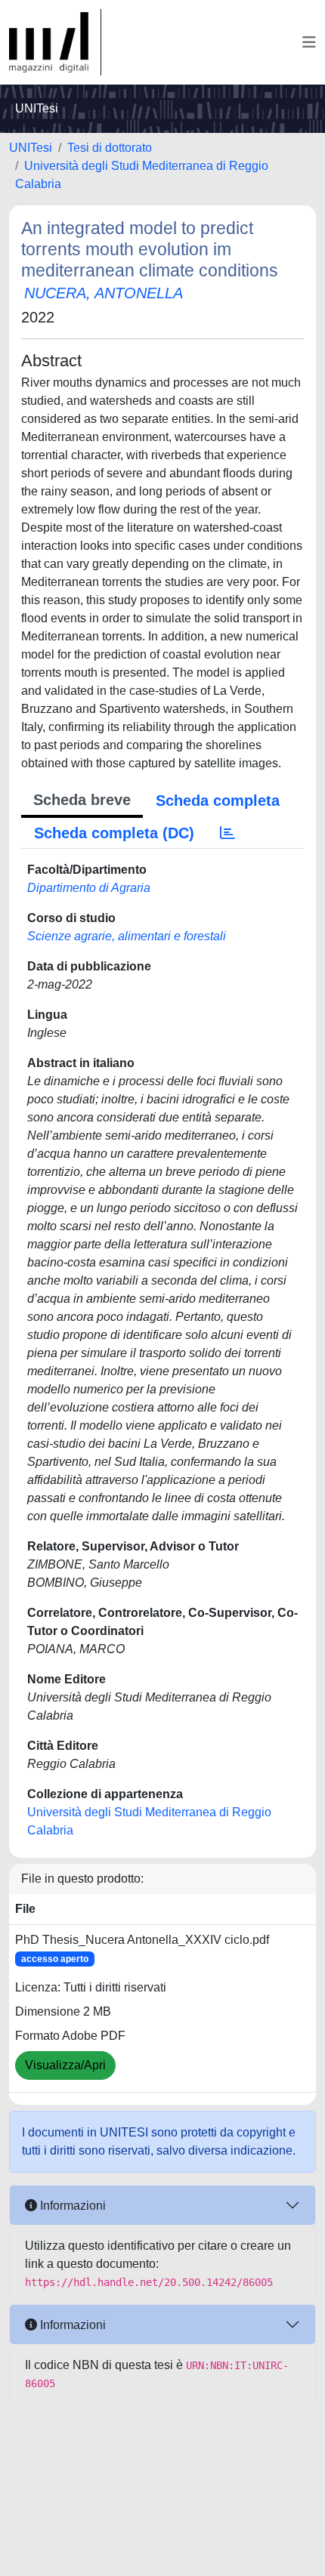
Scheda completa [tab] (218, 801)
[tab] (227, 833)
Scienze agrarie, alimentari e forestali (127, 936)
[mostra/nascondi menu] (309, 42)
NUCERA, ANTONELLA (104, 293)
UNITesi (31, 148)
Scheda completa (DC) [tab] (114, 833)
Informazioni (71, 2206)
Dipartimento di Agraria (89, 888)
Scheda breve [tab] (82, 800)
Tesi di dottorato (110, 148)
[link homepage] (55, 42)
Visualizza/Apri (65, 2065)
